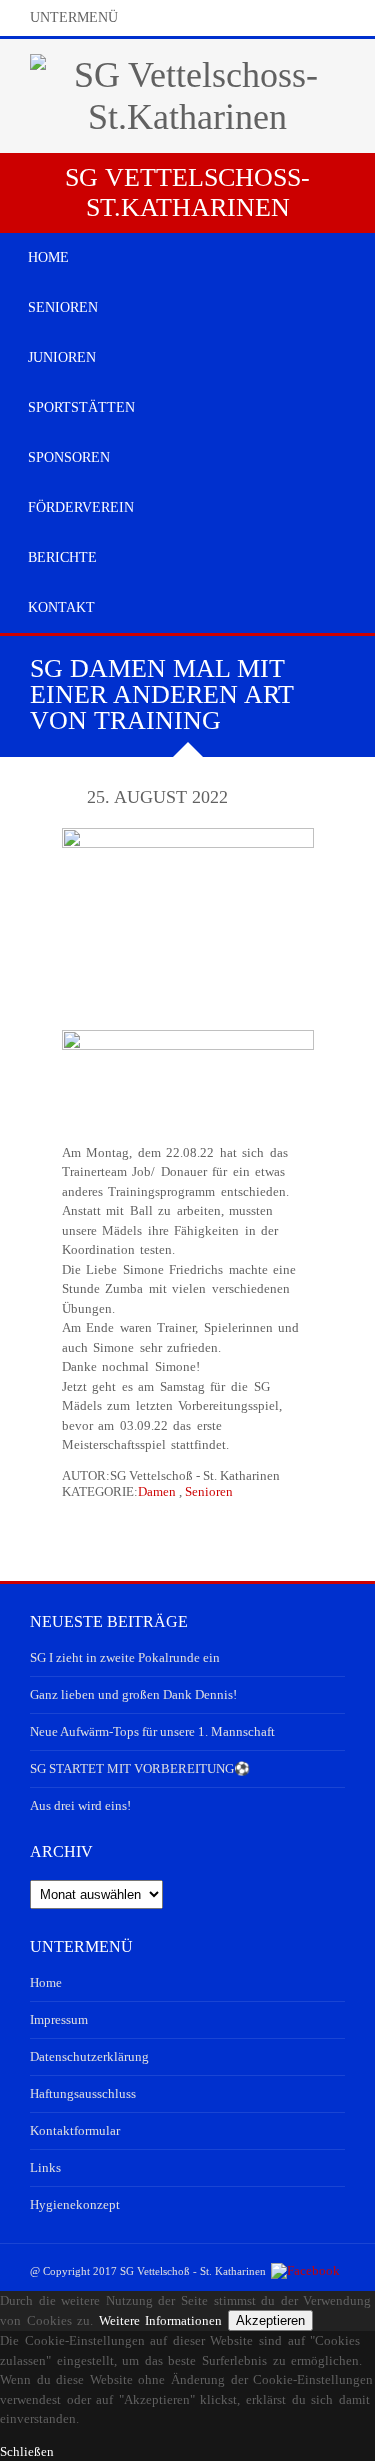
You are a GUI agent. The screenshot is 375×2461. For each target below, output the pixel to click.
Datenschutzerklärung (89, 2056)
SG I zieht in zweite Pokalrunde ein (125, 1657)
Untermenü (74, 17)
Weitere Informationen (161, 2320)
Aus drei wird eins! (80, 1805)
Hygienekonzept (75, 2204)
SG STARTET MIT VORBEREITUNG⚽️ (140, 1768)
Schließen (27, 2451)
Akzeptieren (270, 2320)
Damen (157, 1491)
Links (45, 2167)
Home (46, 1982)
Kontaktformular (75, 2130)
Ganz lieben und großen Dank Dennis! (133, 1694)
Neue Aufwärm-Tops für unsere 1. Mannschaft (152, 1731)
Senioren (209, 1491)
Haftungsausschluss (83, 2093)
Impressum (59, 2019)
